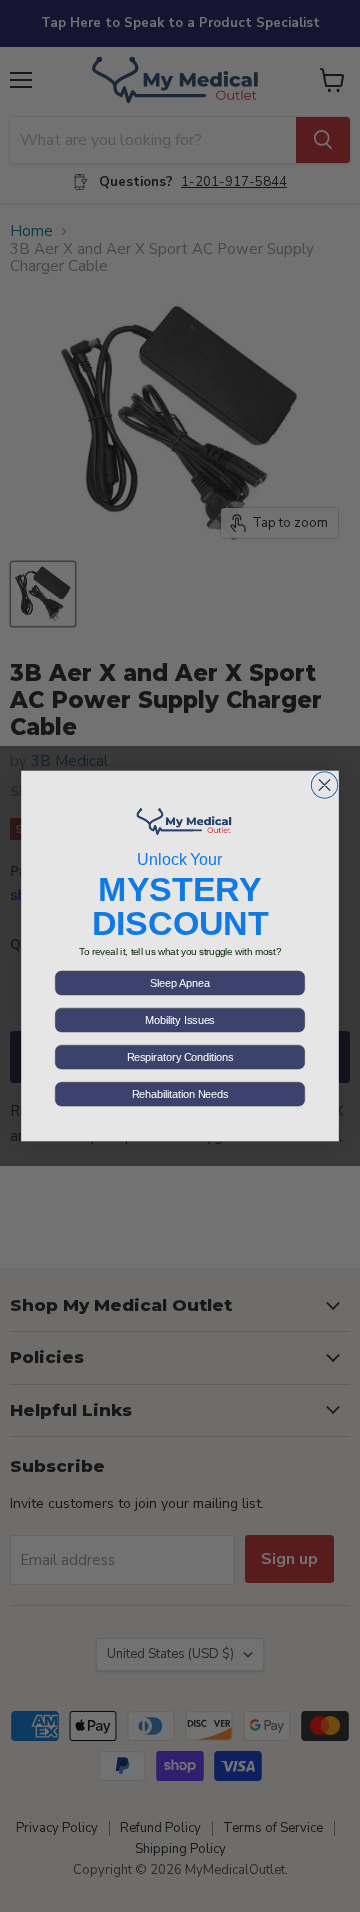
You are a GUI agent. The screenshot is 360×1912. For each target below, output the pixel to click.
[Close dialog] (324, 785)
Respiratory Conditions (180, 1057)
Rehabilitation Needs (180, 1094)
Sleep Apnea (179, 983)
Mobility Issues (179, 1020)
